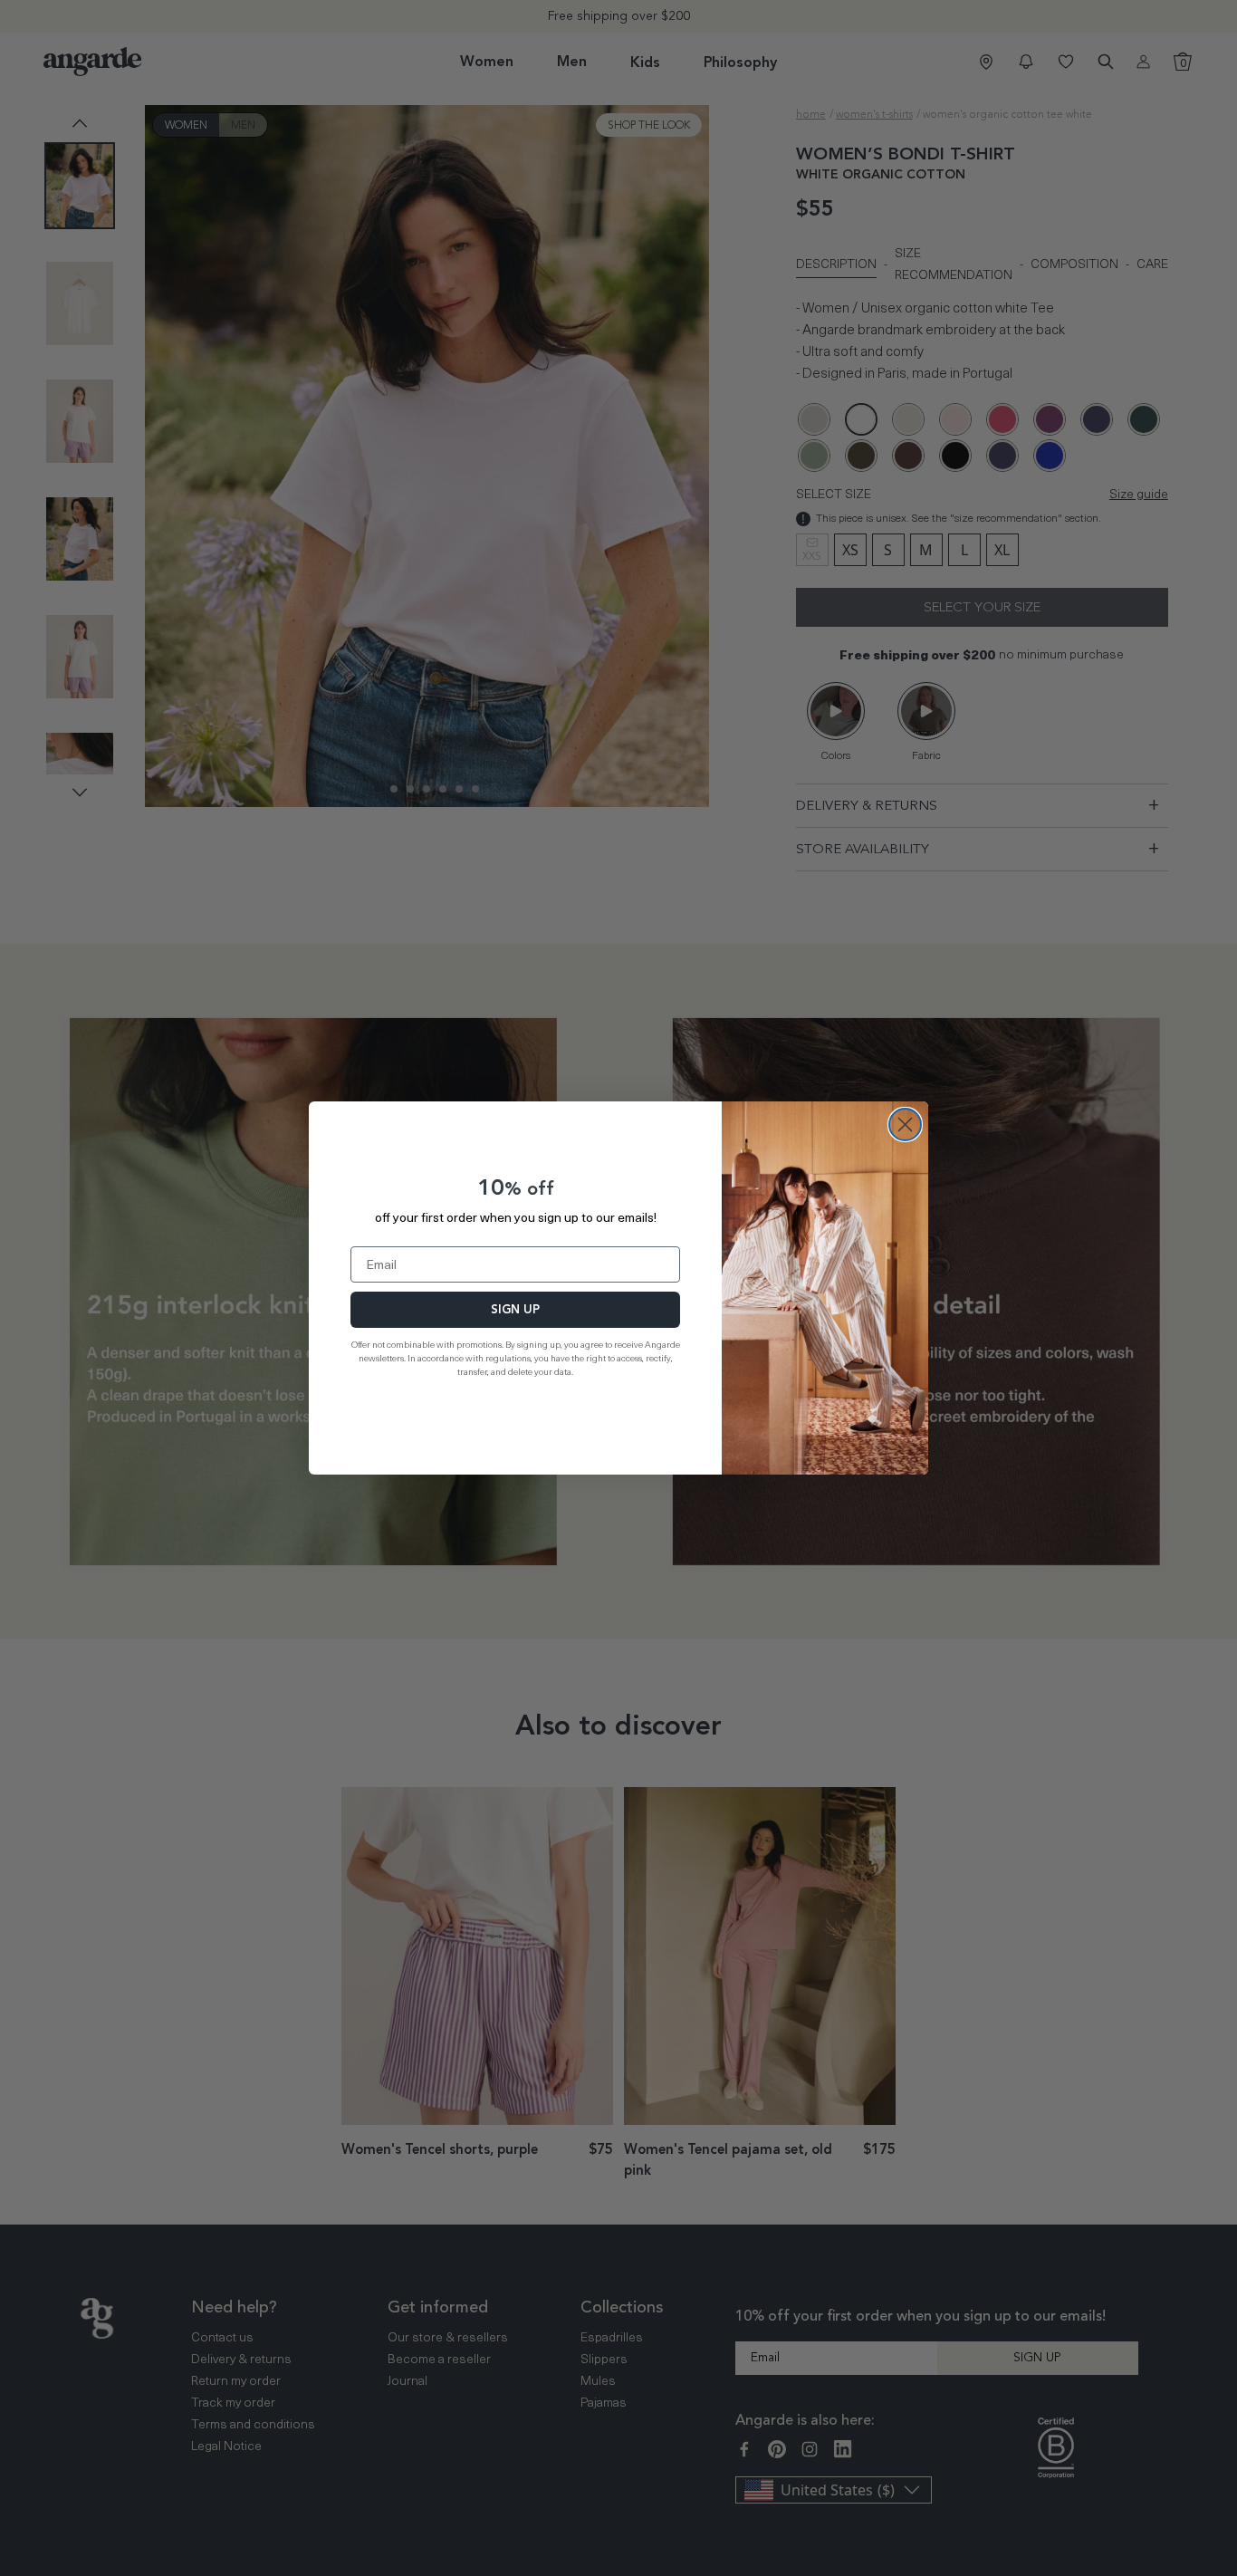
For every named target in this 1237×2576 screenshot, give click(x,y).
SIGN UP (515, 1309)
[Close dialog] (905, 1125)
